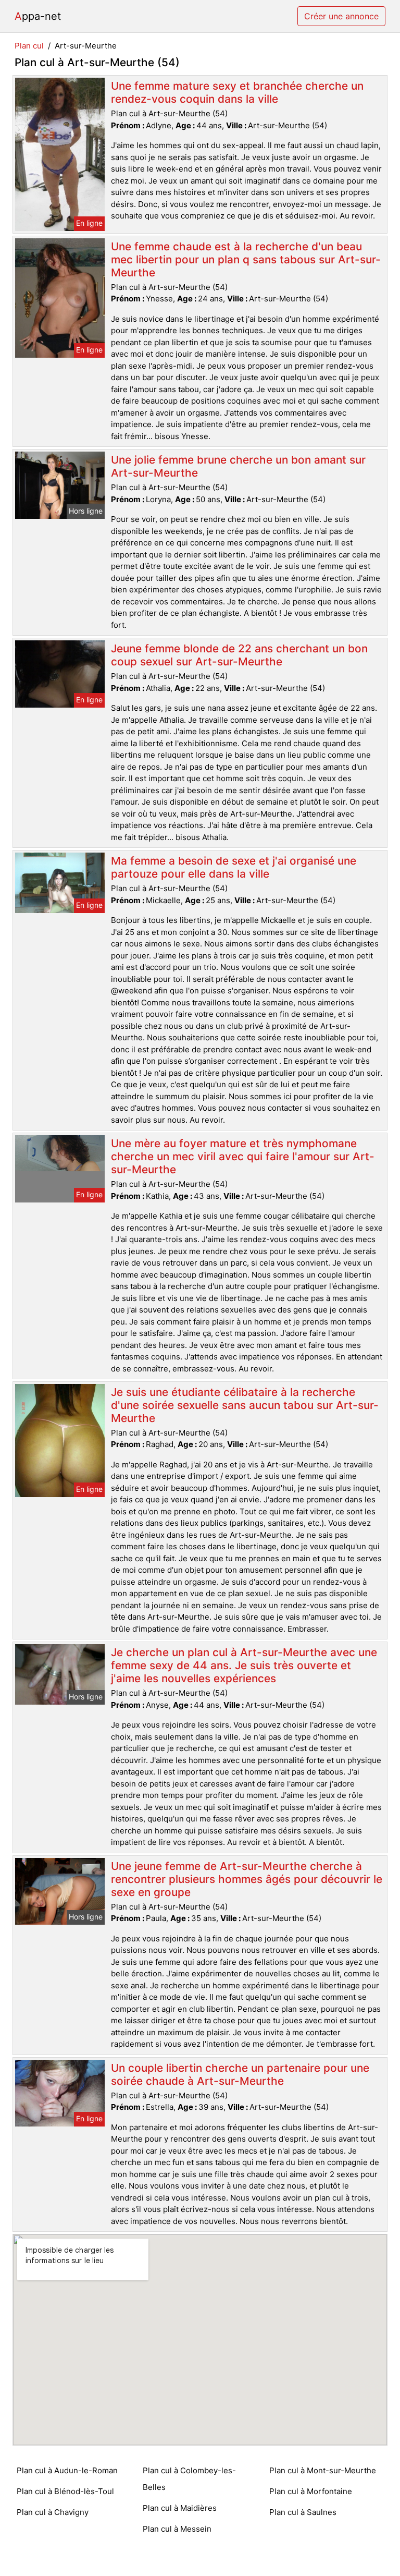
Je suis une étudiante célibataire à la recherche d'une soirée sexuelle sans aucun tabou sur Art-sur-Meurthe (245, 1405)
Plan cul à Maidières (180, 2508)
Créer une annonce (341, 16)
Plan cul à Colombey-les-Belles (189, 2479)
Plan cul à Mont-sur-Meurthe (323, 2470)
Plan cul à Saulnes (303, 2512)
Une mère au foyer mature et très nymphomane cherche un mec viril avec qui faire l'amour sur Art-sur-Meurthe (243, 1156)
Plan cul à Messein (177, 2529)
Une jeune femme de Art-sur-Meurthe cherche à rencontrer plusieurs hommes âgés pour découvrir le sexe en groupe (247, 1879)
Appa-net (38, 16)
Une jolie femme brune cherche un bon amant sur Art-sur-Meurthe (238, 466)
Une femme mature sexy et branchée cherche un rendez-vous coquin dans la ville (237, 92)
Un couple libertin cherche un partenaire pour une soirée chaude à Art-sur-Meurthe (240, 2074)
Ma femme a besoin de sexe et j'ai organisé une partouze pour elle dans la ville (234, 867)
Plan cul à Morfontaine (311, 2491)
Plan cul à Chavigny (53, 2512)
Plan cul (29, 46)
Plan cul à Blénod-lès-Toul (65, 2491)
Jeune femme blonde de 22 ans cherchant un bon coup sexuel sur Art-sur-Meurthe (239, 655)
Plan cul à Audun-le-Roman (67, 2470)
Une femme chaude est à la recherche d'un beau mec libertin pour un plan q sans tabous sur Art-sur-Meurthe (246, 259)
